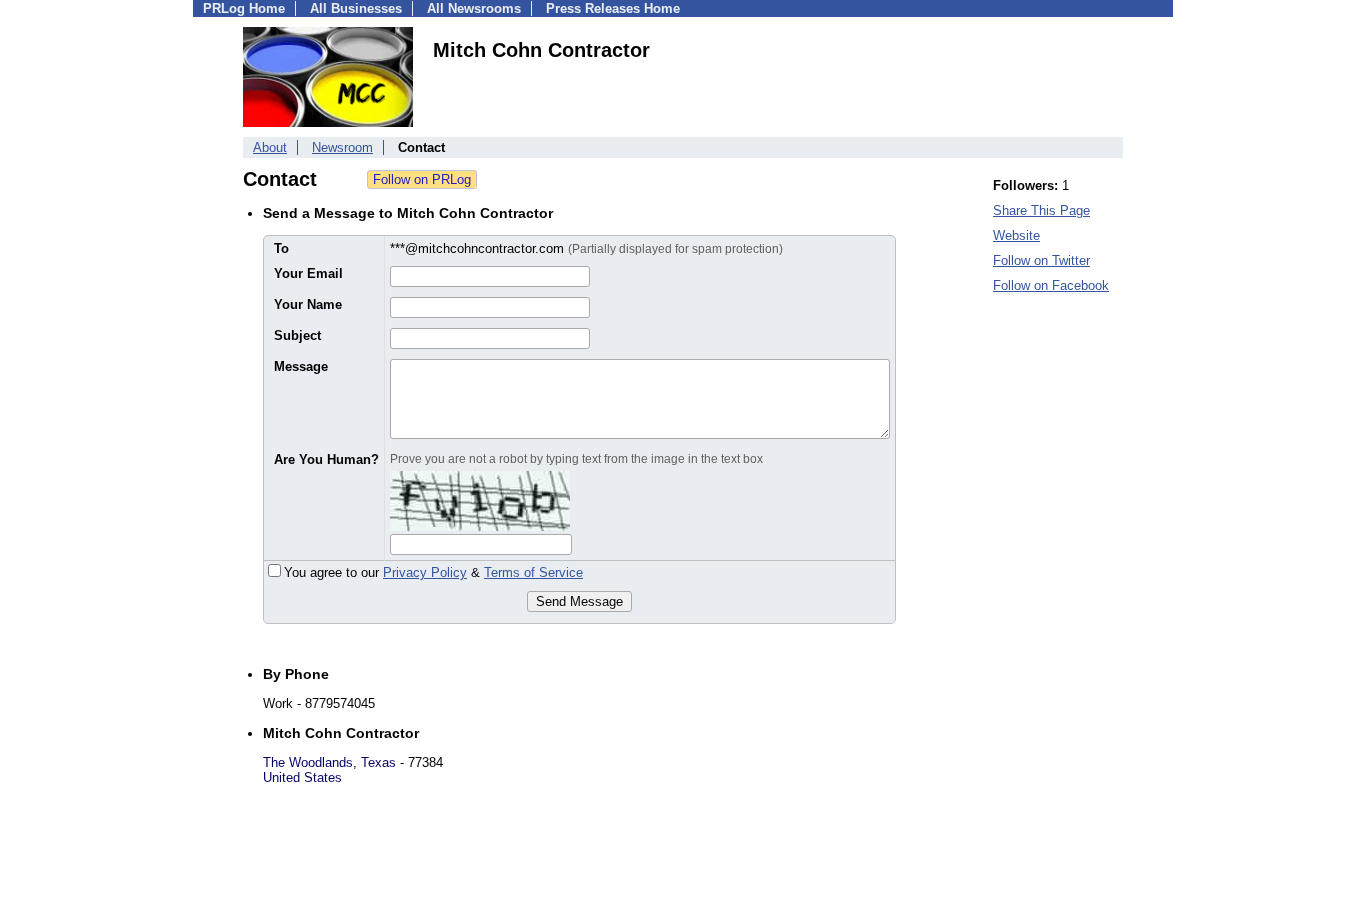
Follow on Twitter (1041, 260)
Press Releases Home (613, 8)
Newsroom (342, 147)
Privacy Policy (425, 572)
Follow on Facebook (1051, 285)
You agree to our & (433, 572)
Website (1016, 235)
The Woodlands (308, 762)
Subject (297, 335)
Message (301, 366)
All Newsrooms (474, 8)
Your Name (308, 304)
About (270, 147)
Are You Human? (326, 459)
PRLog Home (244, 8)
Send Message (579, 601)
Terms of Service (533, 572)
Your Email (308, 273)
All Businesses (356, 8)
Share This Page (1041, 210)
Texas (378, 762)
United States (302, 777)
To (281, 248)
